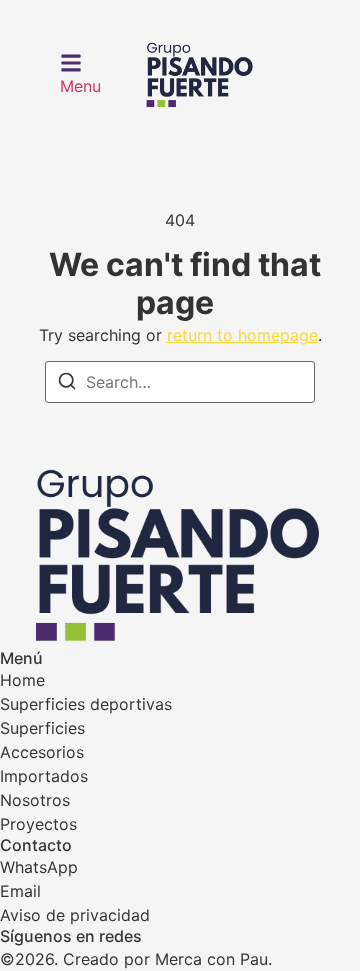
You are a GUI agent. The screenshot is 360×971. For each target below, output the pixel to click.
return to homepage (242, 335)
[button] (80, 75)
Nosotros (35, 800)
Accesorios (42, 752)
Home (22, 680)
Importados (44, 776)
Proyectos (38, 824)
